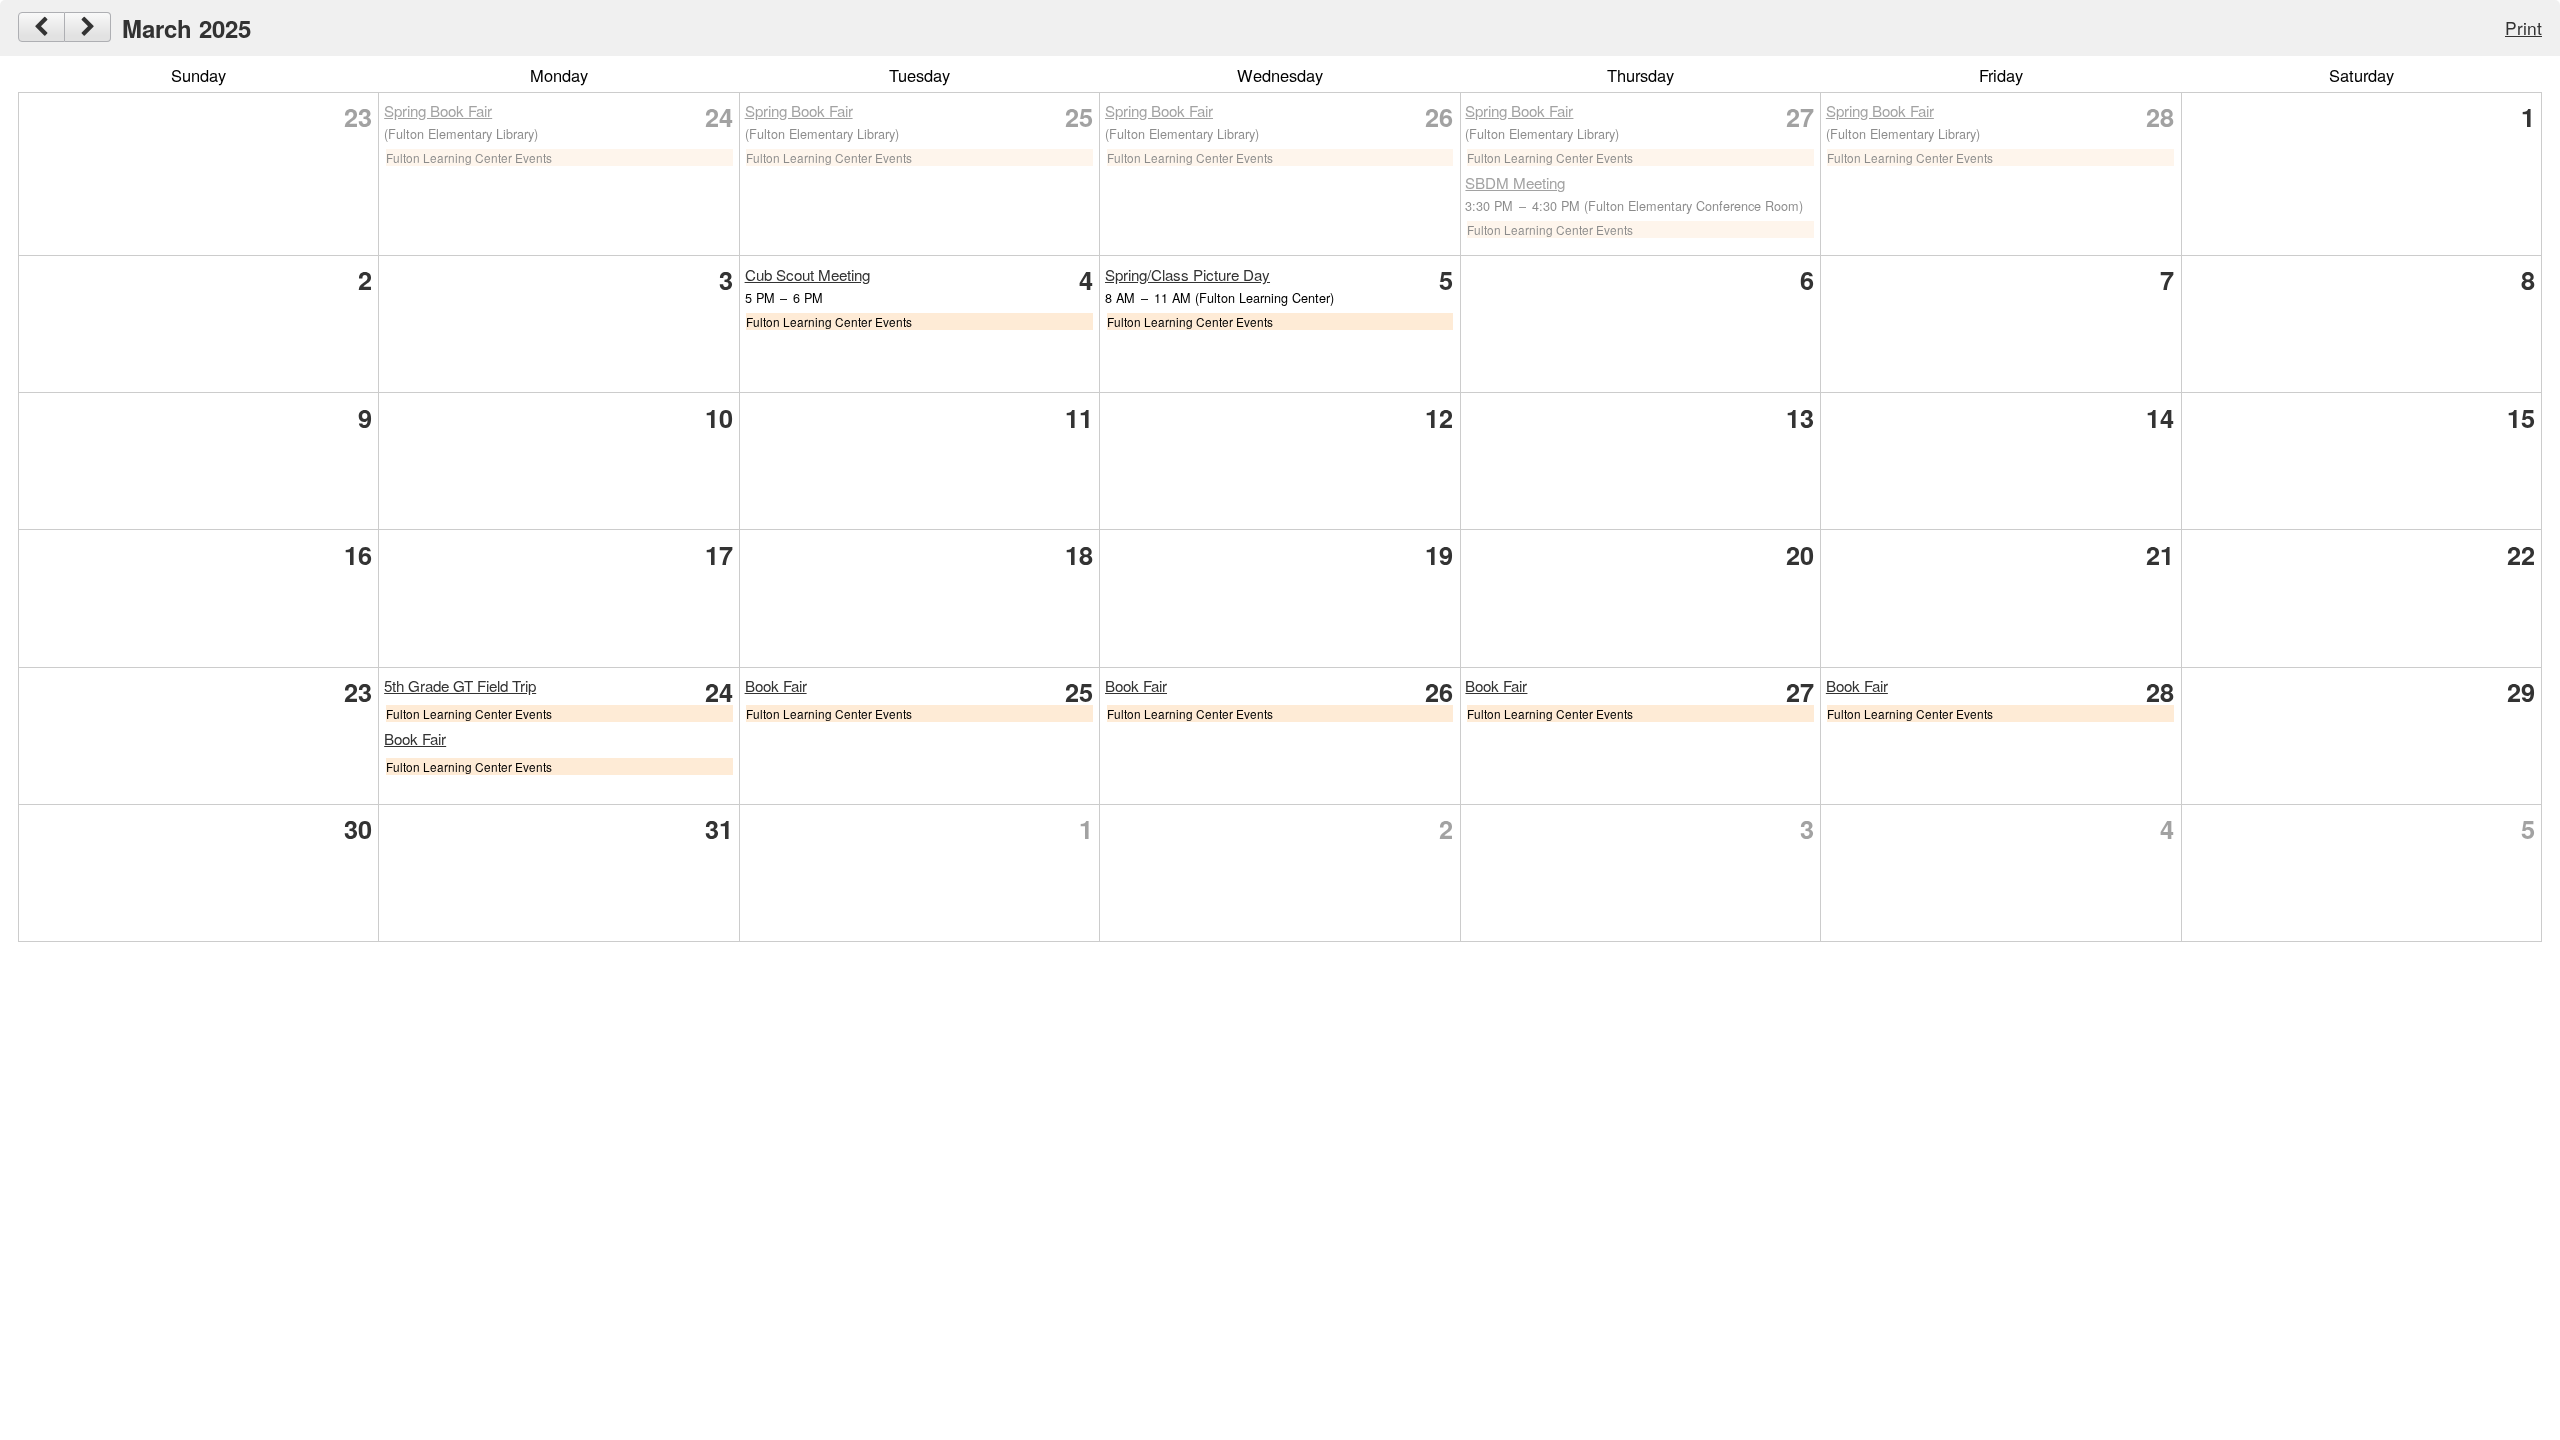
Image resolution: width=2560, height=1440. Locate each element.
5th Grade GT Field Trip (460, 685)
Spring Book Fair (438, 110)
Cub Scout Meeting (807, 274)
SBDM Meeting (1515, 182)
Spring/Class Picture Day (1187, 274)
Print (2523, 27)
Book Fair (415, 738)
